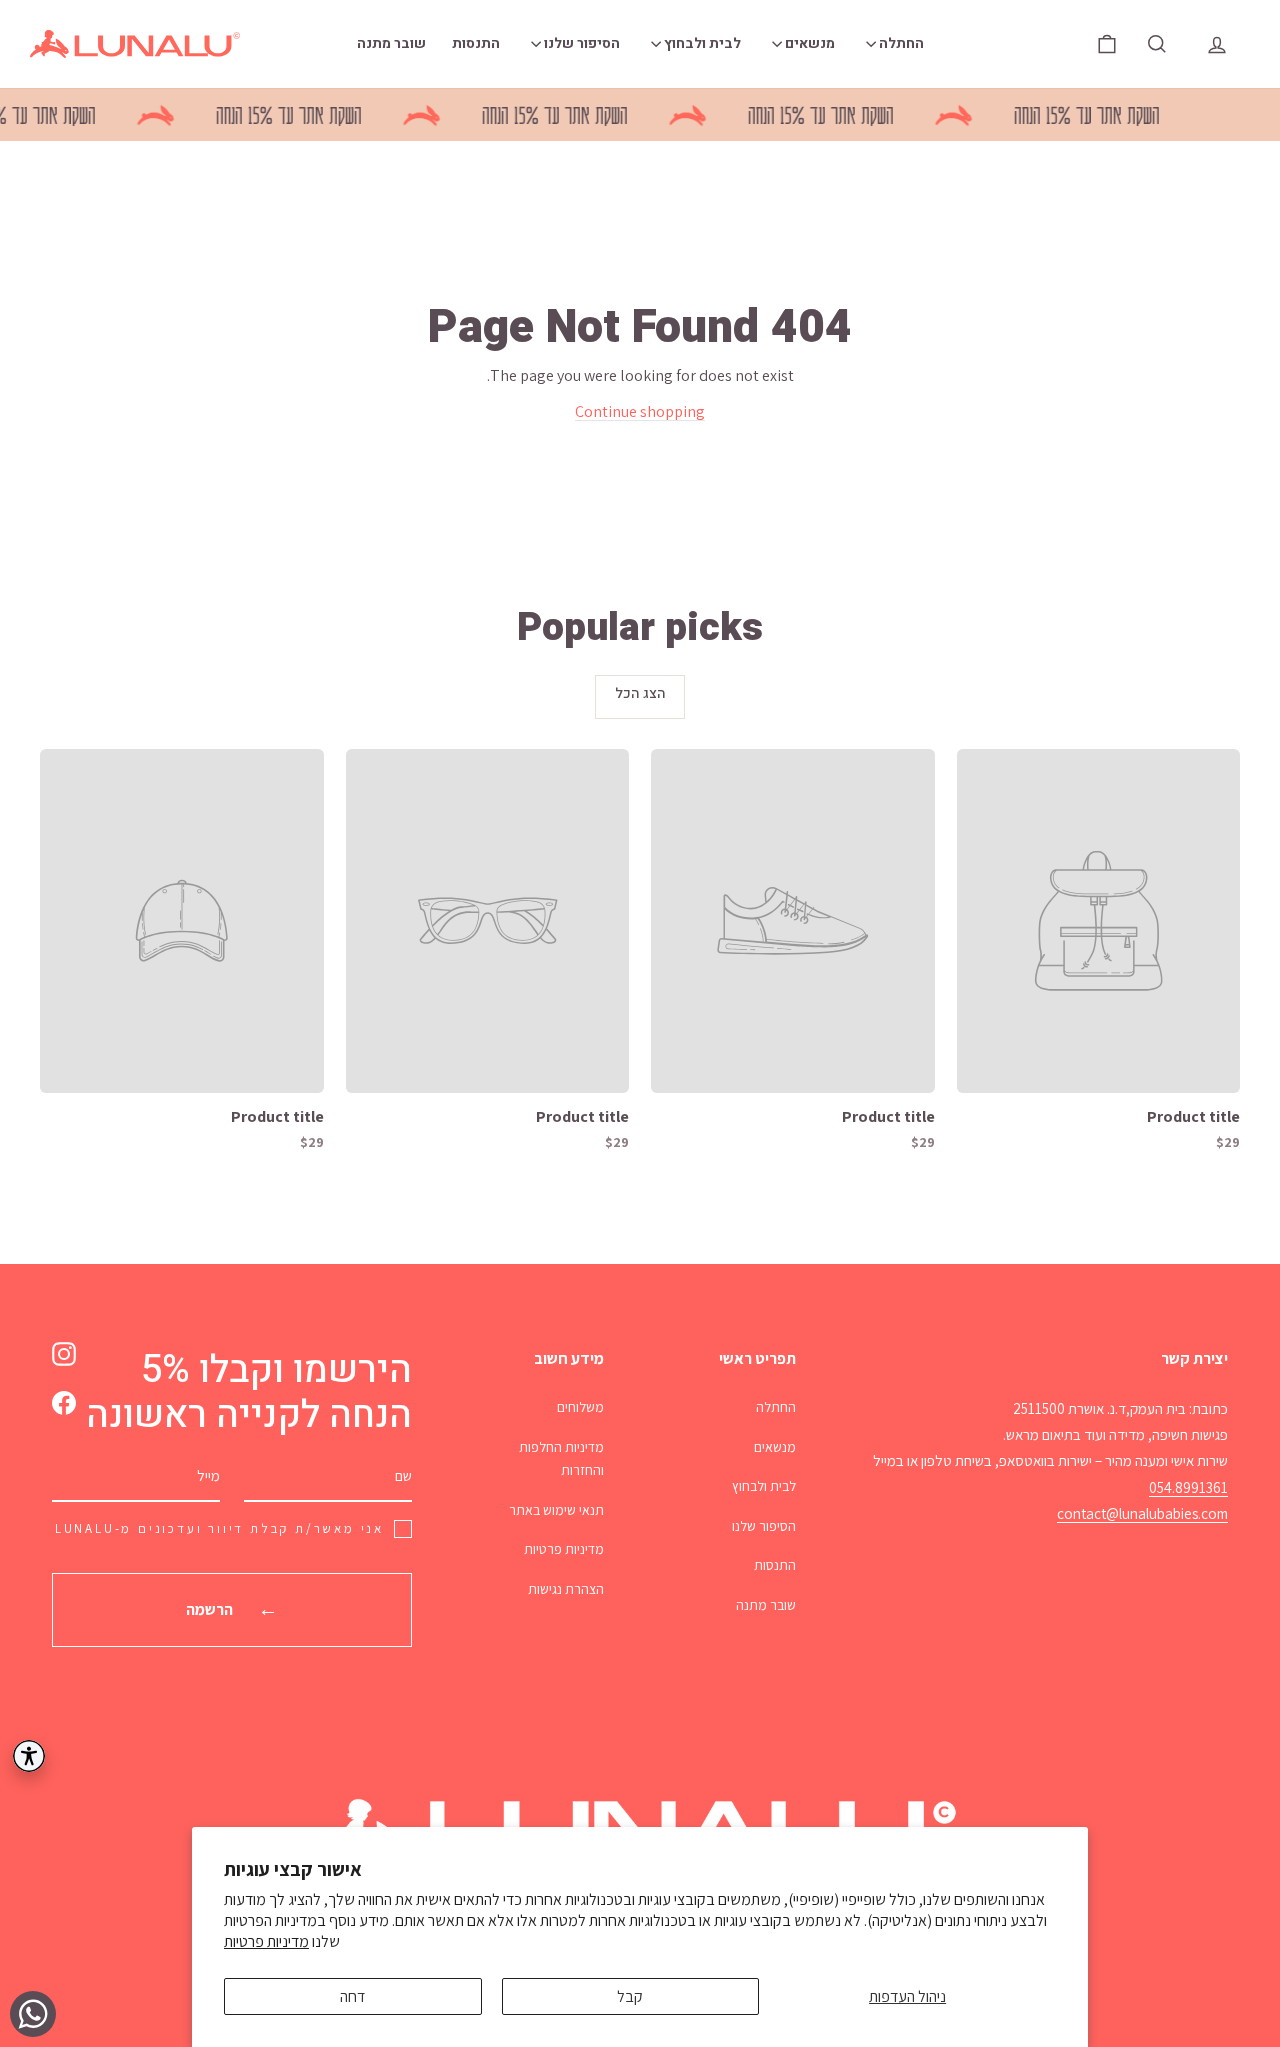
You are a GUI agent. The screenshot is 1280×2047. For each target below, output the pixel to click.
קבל (630, 1996)
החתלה (900, 43)
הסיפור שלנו (580, 43)
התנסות (476, 43)
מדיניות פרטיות (266, 1941)
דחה (352, 1996)
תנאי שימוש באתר (556, 1510)
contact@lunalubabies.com (1142, 1513)
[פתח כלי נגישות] (29, 1756)
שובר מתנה (391, 43)
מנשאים (808, 43)
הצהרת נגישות (566, 1589)
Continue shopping (640, 411)
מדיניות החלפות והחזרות (561, 1459)
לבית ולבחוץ (701, 43)
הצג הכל (640, 693)
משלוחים (580, 1407)
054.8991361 (1188, 1487)
